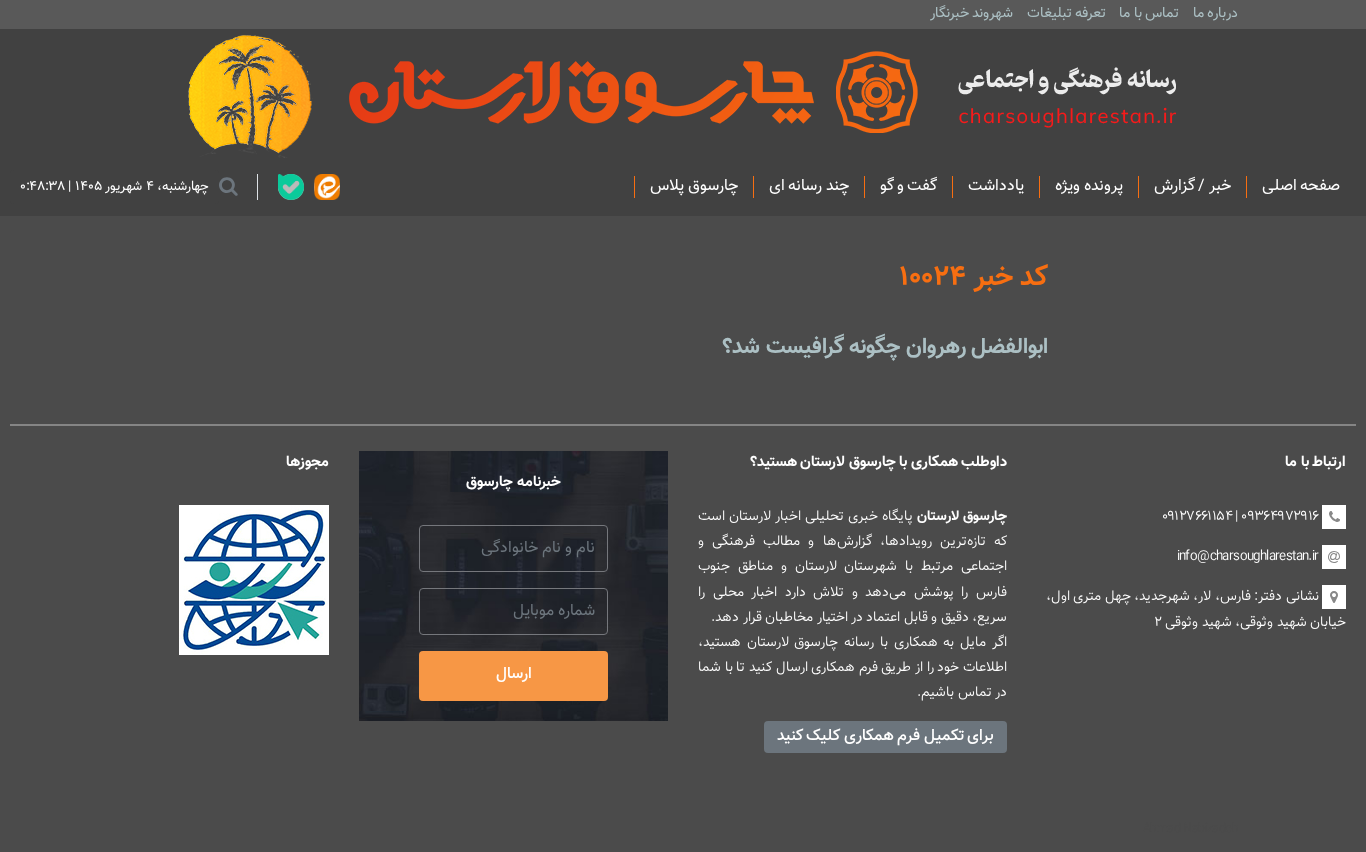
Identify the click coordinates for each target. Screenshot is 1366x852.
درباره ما (1215, 13)
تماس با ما (1149, 13)
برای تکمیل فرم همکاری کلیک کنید (885, 736)
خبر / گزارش (1192, 187)
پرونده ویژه (1088, 187)
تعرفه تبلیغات (1066, 13)
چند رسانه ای (809, 187)
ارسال (514, 674)
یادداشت (996, 187)
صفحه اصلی (1301, 187)
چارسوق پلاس (693, 187)
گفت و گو (909, 187)
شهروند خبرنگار (971, 13)
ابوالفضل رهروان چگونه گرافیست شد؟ (885, 347)
